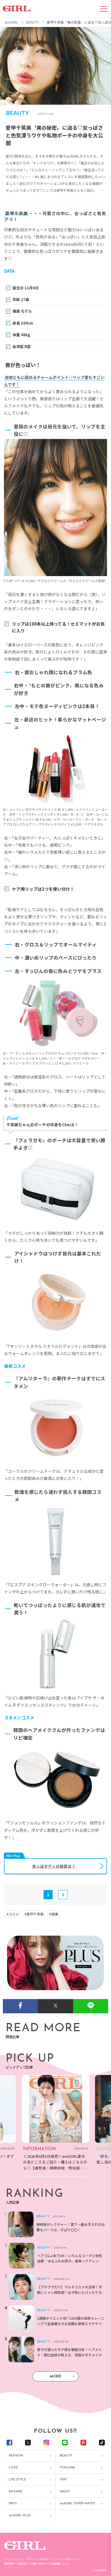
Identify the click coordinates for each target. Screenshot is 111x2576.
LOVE (13, 2468)
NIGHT (65, 2492)
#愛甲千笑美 (34, 1914)
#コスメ (13, 1914)
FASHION (16, 2456)
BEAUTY (66, 2456)
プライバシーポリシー (38, 2559)
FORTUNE (67, 2468)
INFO (13, 2504)
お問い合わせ (39, 2564)
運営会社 (23, 2564)
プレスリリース (13, 2559)
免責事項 (9, 2564)
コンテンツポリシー (66, 2559)
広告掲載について (60, 2564)
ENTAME (16, 2492)
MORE (55, 2376)
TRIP (63, 2480)
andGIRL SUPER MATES (78, 2504)
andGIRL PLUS (20, 2516)
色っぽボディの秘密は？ (54, 1866)
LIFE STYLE (18, 2480)
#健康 (54, 1914)
